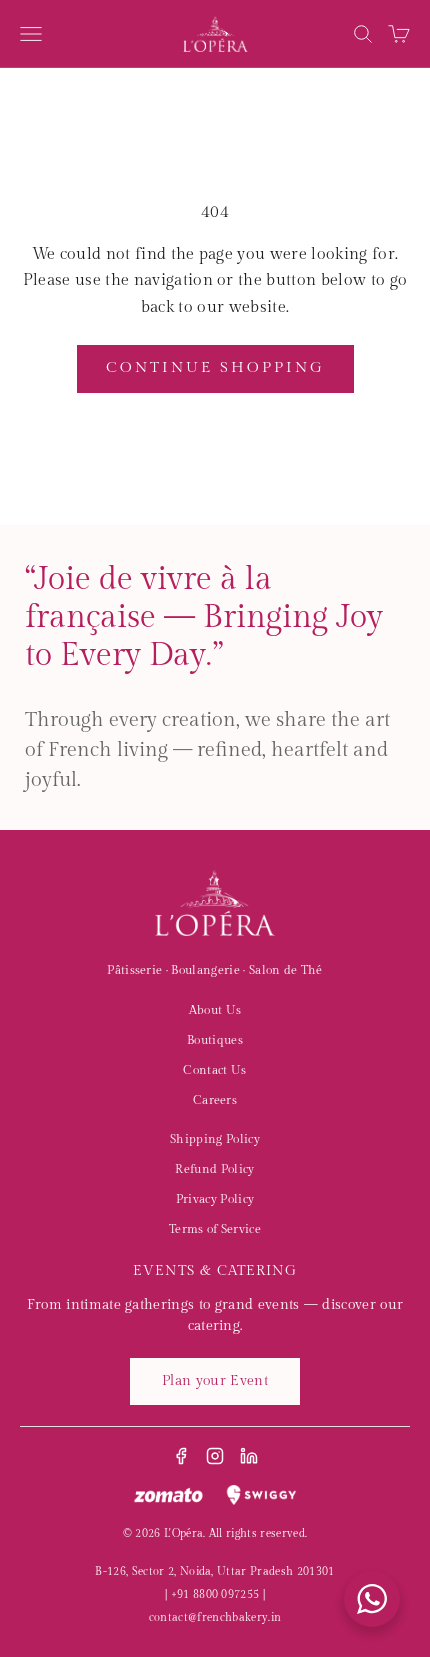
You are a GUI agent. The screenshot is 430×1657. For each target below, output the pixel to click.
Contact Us (214, 1070)
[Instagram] (215, 1456)
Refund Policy (214, 1169)
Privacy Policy (215, 1199)
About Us (215, 1010)
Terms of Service (215, 1229)
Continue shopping (215, 367)
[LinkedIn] (249, 1456)
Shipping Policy (215, 1139)
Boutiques (215, 1040)
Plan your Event (215, 1381)
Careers (215, 1100)
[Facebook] (181, 1456)
